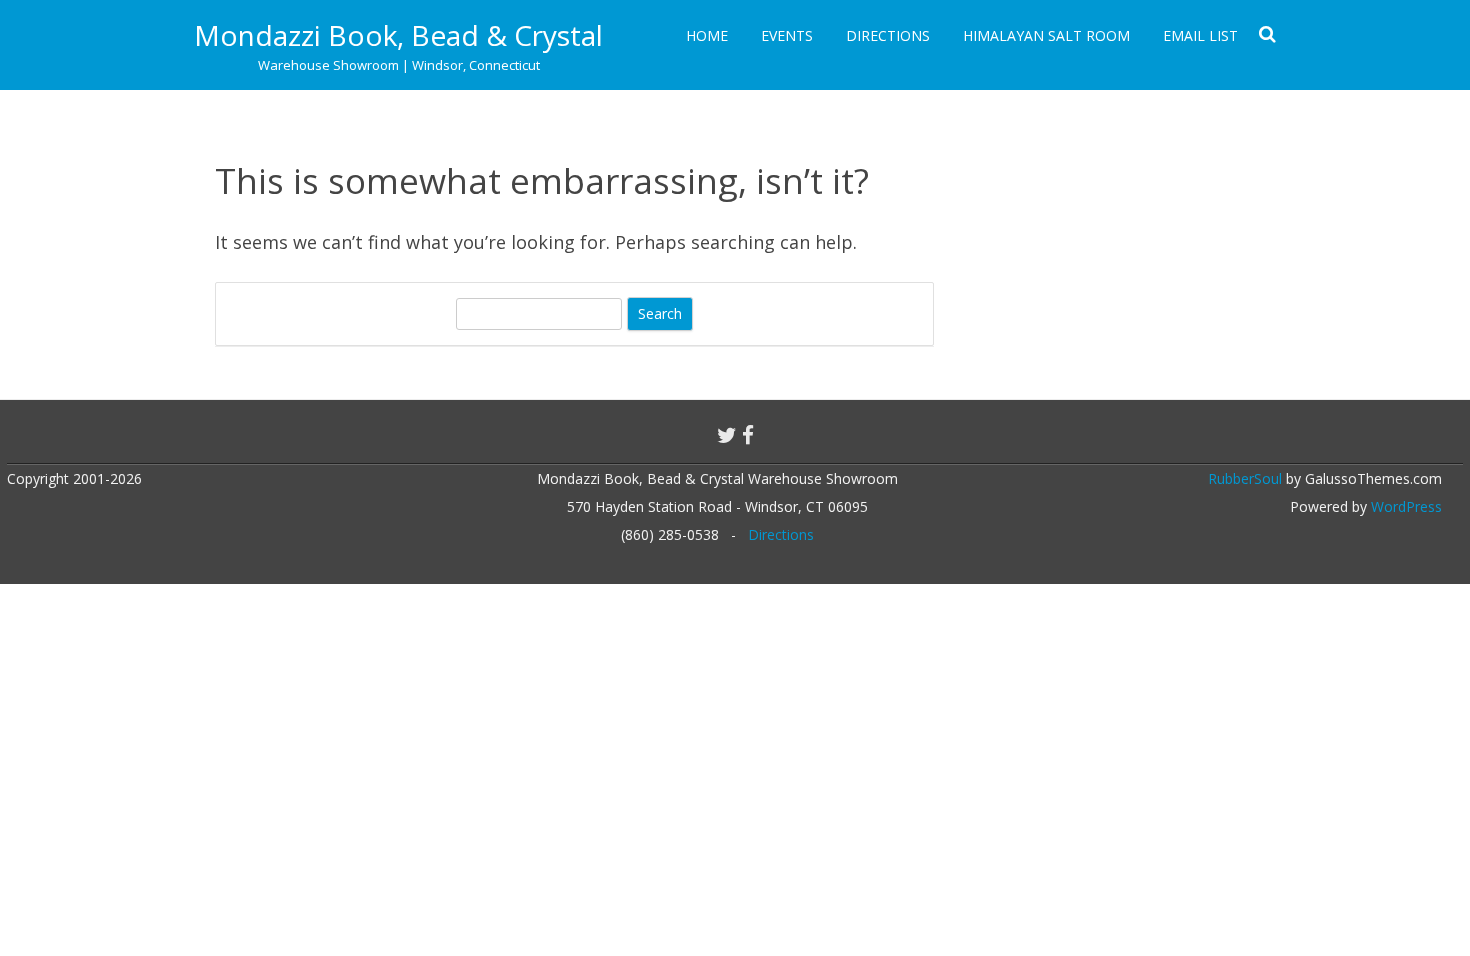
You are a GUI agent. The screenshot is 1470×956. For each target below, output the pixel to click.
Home (707, 35)
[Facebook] (748, 435)
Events (787, 35)
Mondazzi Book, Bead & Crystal (398, 35)
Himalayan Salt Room (1046, 35)
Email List (1200, 35)
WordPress (1404, 506)
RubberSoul (1245, 478)
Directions (888, 35)
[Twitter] (727, 435)
